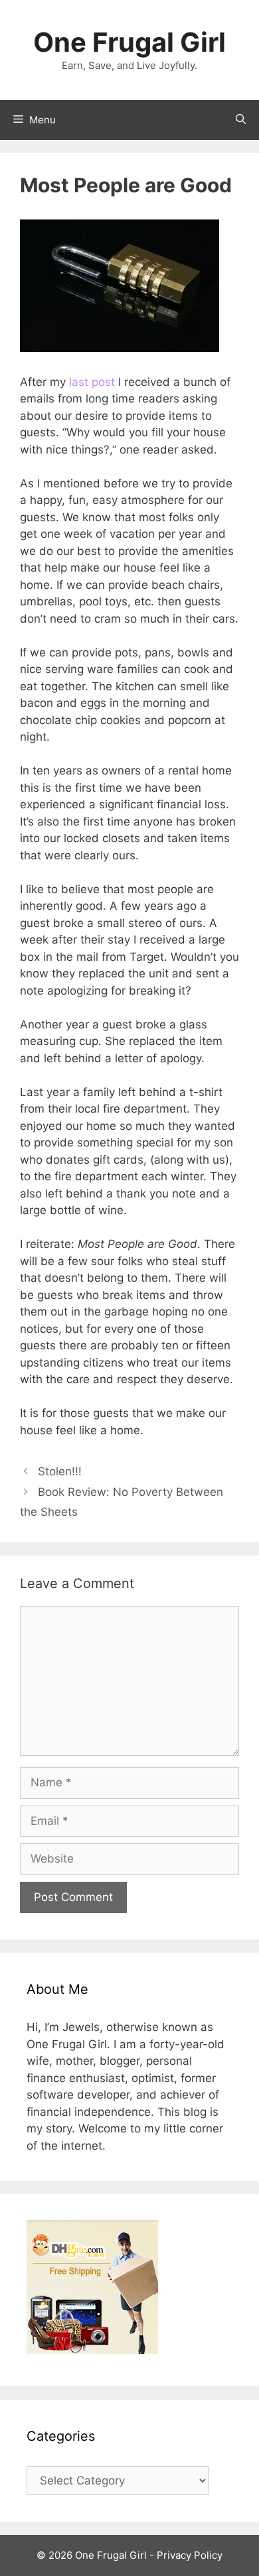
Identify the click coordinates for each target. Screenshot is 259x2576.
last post (92, 382)
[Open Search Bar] (241, 120)
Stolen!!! (60, 1471)
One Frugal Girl (129, 42)
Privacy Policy (190, 2555)
